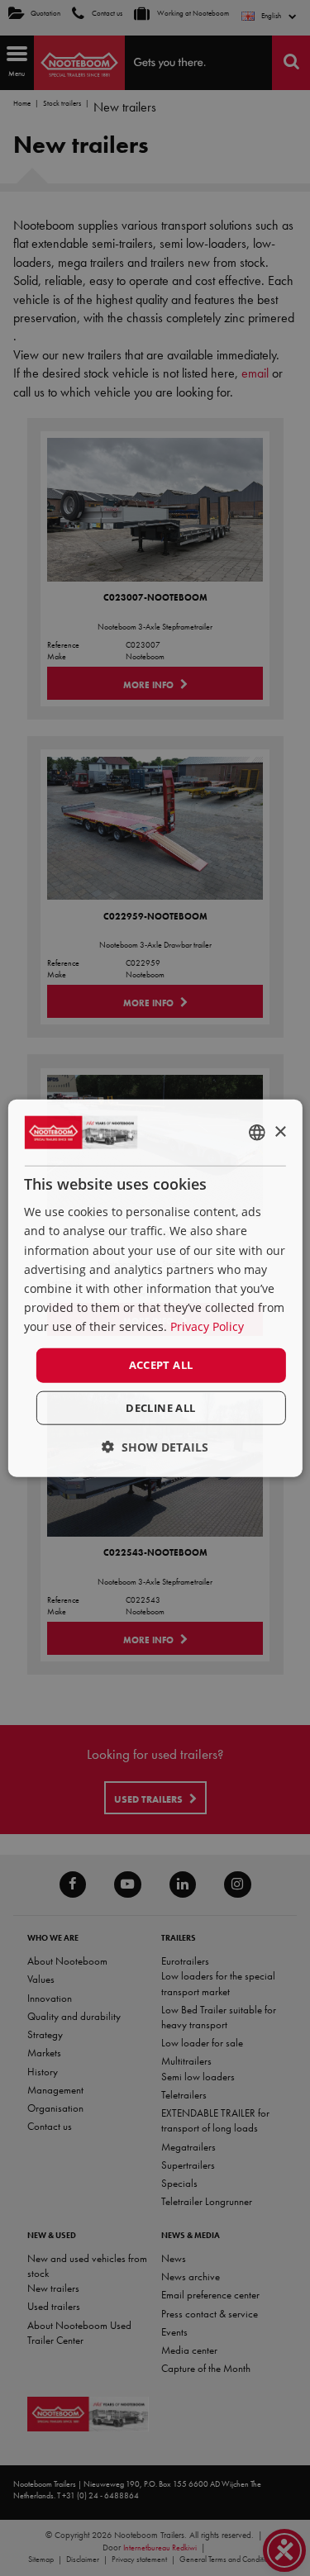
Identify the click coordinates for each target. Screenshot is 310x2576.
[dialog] (155, 1288)
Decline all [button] (160, 1407)
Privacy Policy (207, 1326)
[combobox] (257, 1133)
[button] (155, 1446)
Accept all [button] (161, 1365)
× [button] (280, 1131)
